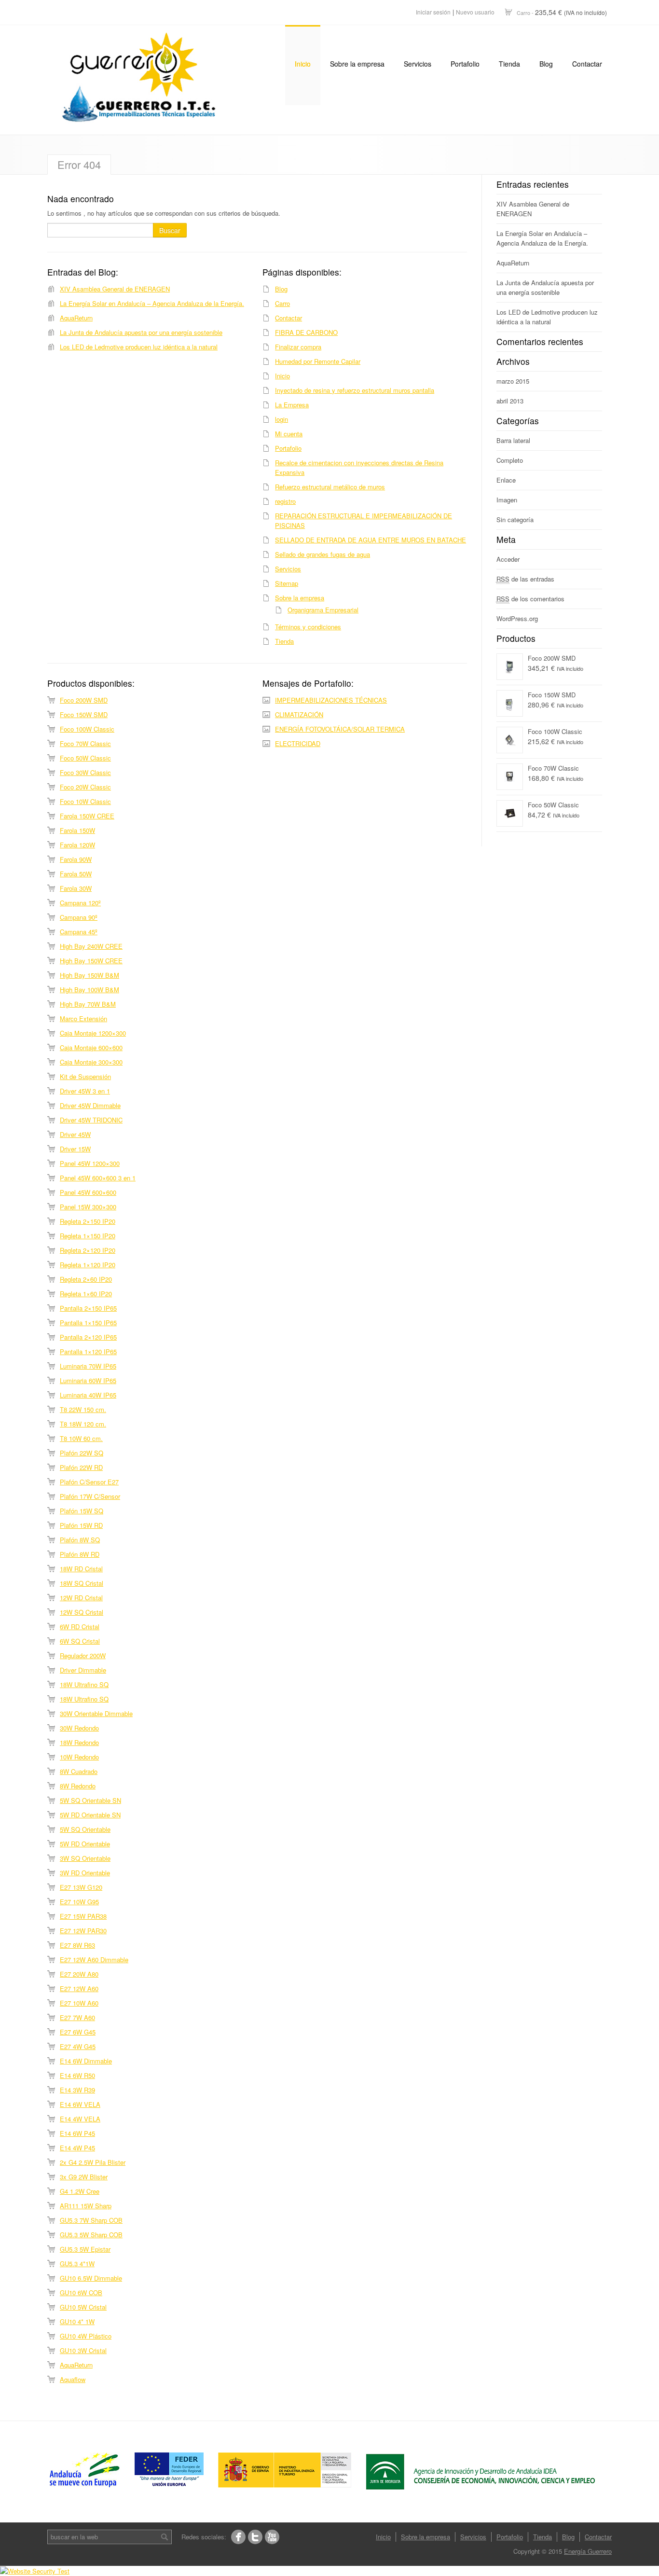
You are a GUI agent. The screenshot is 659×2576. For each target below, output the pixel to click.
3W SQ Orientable (85, 1858)
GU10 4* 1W (77, 2321)
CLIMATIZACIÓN (299, 714)
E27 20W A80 (79, 1974)
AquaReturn (76, 318)
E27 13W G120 (81, 1887)
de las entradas (525, 579)
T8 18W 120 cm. (83, 1424)
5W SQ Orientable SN (90, 1800)
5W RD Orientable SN (90, 1815)
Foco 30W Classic (85, 772)
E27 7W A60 (77, 2017)
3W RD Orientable (85, 1873)
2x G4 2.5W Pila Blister (93, 2162)
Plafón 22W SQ (82, 1453)
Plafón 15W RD (81, 1525)
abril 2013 (510, 401)
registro (285, 501)
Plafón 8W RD (80, 1554)
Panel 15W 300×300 (88, 1207)
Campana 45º (79, 932)
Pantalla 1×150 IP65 (88, 1323)
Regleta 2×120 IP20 (88, 1250)
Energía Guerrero (588, 2551)
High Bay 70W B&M (88, 1004)
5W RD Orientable (85, 1844)
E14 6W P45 (77, 2133)
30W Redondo (79, 1728)
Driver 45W (75, 1134)
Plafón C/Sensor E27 (89, 1482)
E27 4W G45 (78, 2046)
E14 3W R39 (77, 2090)
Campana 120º (80, 903)
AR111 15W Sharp (86, 2206)
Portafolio (465, 64)
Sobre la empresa (357, 64)
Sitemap (287, 583)
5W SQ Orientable (85, 1829)
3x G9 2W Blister (84, 2177)
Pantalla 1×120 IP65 (88, 1351)
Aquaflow (73, 2379)
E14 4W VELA (80, 2119)
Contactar (587, 64)
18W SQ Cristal (82, 1583)
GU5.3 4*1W (77, 2264)
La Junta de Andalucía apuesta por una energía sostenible (141, 332)
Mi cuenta (289, 434)
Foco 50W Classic (85, 758)
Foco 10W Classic (85, 801)
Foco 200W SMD (84, 700)
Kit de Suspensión (85, 1076)
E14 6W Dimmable (86, 2061)
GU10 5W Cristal (83, 2307)
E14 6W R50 (77, 2075)
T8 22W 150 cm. (83, 1409)
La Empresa (292, 405)
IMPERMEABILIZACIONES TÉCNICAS (331, 700)
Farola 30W (76, 888)
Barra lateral (513, 440)
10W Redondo (79, 1757)
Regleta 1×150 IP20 (88, 1236)
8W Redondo (78, 1786)
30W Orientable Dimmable (96, 1713)
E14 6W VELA (80, 2104)
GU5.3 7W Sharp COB (91, 2220)
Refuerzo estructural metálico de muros (330, 487)
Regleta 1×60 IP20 (86, 1294)
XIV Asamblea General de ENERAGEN (115, 289)
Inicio (303, 64)
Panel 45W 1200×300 (90, 1163)
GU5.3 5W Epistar (85, 2249)
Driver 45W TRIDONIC (91, 1120)
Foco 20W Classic (85, 787)
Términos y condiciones (308, 627)
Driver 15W (75, 1149)
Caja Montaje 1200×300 (93, 1033)
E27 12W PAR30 (83, 1931)
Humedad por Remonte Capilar (318, 361)
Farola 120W (77, 845)
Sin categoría (515, 519)
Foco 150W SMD (84, 714)
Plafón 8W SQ (80, 1540)
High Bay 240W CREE (91, 946)
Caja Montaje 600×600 (91, 1047)
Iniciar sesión (433, 12)
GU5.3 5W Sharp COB (91, 2235)
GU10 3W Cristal (83, 2350)
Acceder (508, 559)
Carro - (562, 12)
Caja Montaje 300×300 (91, 1062)
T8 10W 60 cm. (81, 1438)
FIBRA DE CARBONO (306, 332)
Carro (282, 303)
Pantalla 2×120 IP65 (88, 1337)
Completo (510, 460)
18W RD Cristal (81, 1569)
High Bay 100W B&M (89, 990)
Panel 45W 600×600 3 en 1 (98, 1178)
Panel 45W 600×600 (88, 1192)
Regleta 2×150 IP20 (88, 1221)
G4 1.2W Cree (80, 2191)
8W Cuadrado (79, 1771)
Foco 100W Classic (87, 729)
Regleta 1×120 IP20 (88, 1265)
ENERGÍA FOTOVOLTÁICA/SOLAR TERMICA (340, 729)
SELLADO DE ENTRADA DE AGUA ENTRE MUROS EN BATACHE (371, 540)
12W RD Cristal (81, 1598)
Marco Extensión (83, 1018)
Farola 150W (77, 830)
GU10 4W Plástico (86, 2336)
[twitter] (255, 2537)
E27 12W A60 (79, 1988)
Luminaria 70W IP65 (88, 1366)
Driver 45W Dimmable (90, 1105)
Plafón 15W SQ (82, 1511)
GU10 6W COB (81, 2292)
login (281, 419)
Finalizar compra (298, 347)
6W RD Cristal (80, 1627)
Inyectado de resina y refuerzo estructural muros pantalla (355, 390)
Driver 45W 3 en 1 (85, 1091)
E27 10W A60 (79, 2003)
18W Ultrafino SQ (84, 1684)
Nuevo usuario (475, 12)
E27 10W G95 (79, 1902)
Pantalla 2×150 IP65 (88, 1308)
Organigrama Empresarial (323, 610)
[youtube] (272, 2537)
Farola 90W (76, 859)
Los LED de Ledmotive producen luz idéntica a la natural (139, 347)
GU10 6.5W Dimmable (91, 2278)
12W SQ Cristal (82, 1612)
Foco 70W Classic (85, 743)
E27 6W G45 (78, 2032)
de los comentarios (530, 599)
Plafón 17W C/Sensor (90, 1496)
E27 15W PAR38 (83, 1916)
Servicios (418, 64)
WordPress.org (517, 618)
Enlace (506, 480)
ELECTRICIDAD (298, 743)
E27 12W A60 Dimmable (94, 1960)
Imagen (507, 500)
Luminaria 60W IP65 (88, 1380)
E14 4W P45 (77, 2148)
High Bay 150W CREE (91, 961)
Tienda (509, 64)
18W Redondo (79, 1742)
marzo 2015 (513, 381)
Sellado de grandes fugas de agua (323, 554)
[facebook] (238, 2537)
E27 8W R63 (77, 1945)
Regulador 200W (83, 1655)
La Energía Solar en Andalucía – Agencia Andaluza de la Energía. (152, 303)
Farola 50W (76, 874)
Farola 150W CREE (87, 816)
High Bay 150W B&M (89, 975)
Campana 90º (79, 917)
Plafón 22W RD (81, 1467)
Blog (546, 64)
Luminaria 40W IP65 (88, 1395)
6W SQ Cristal (80, 1641)
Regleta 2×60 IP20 (86, 1279)
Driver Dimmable (83, 1670)
